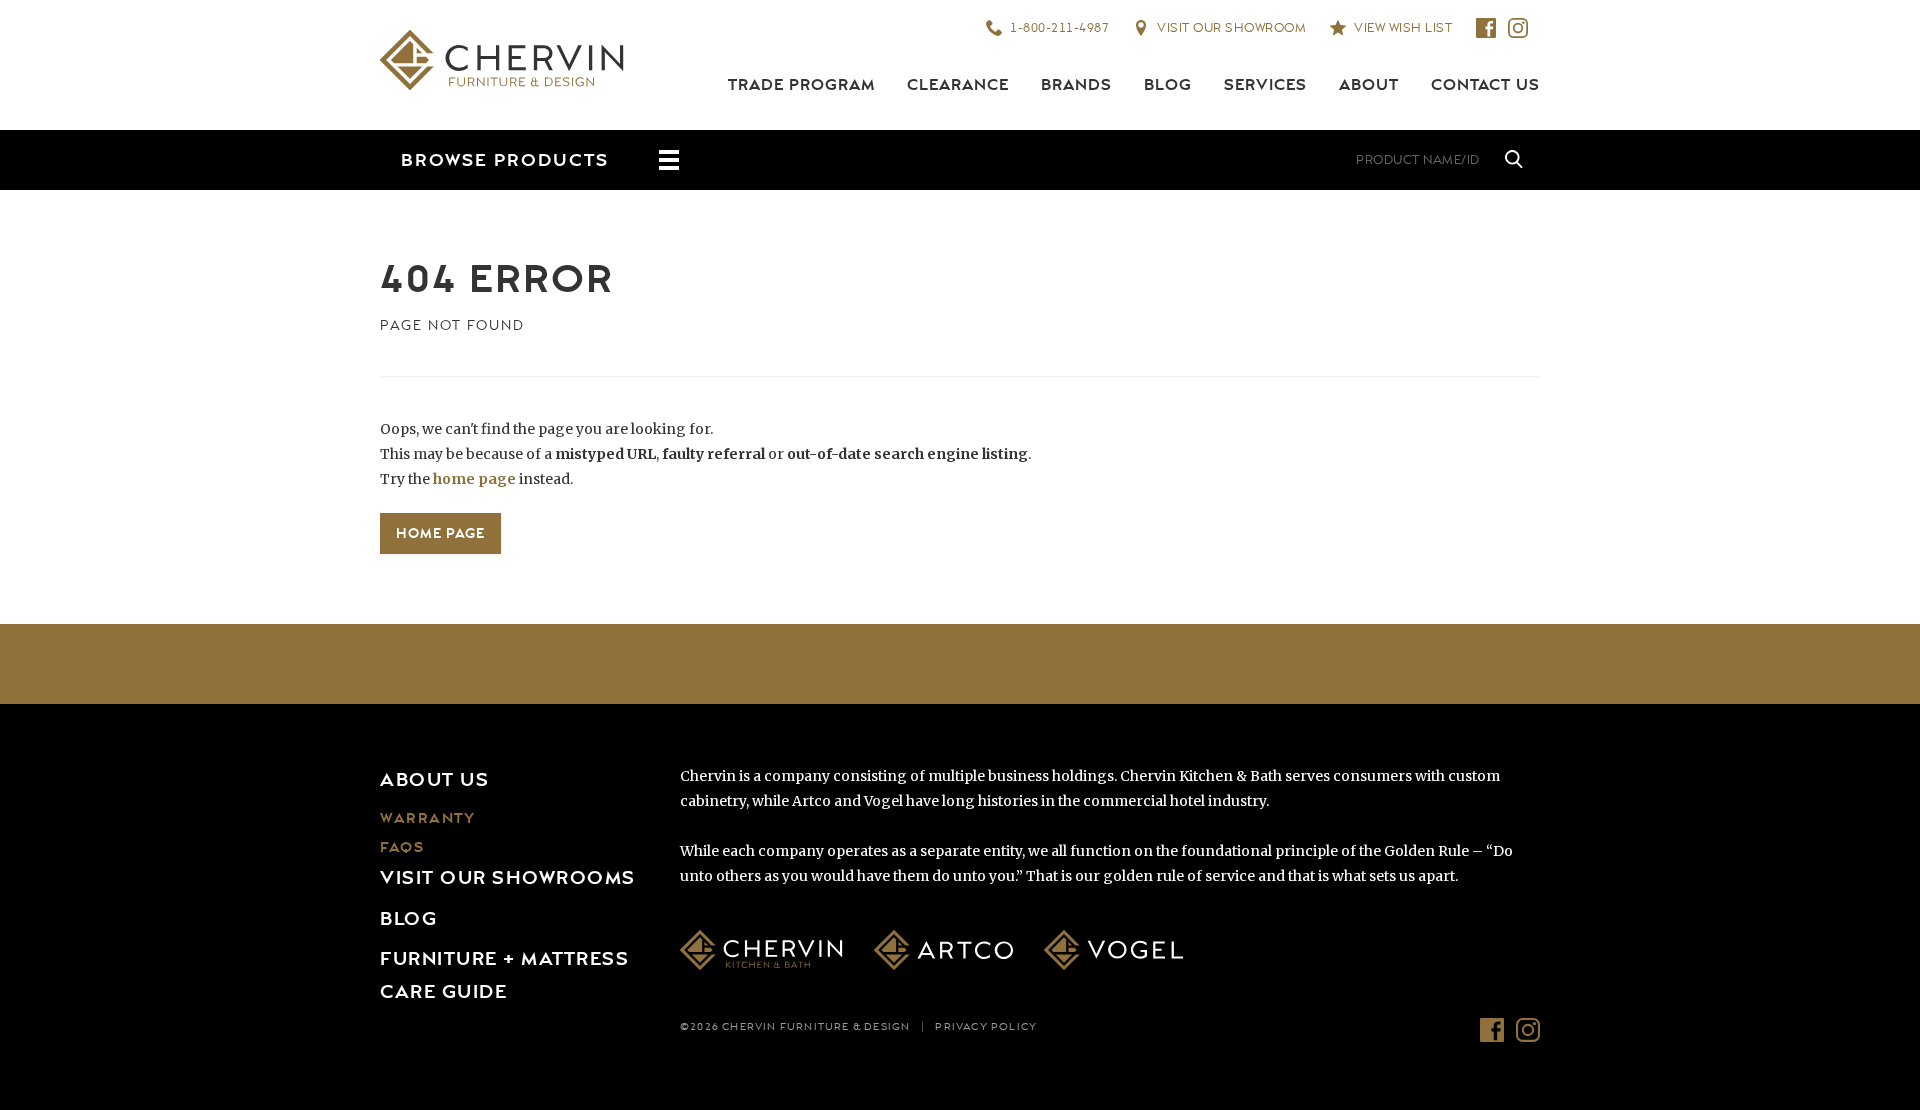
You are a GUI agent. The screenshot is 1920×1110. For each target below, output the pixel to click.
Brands (1076, 85)
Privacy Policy (986, 1027)
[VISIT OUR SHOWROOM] (1190, 160)
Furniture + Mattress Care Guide (504, 975)
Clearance (958, 85)
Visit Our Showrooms (508, 878)
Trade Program (801, 85)
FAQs (402, 847)
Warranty (427, 818)
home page (474, 479)
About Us (434, 780)
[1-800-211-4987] (1130, 160)
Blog (1168, 85)
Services (1265, 85)
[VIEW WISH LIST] (1250, 160)
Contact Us (1485, 85)
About (1369, 85)
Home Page (440, 533)
